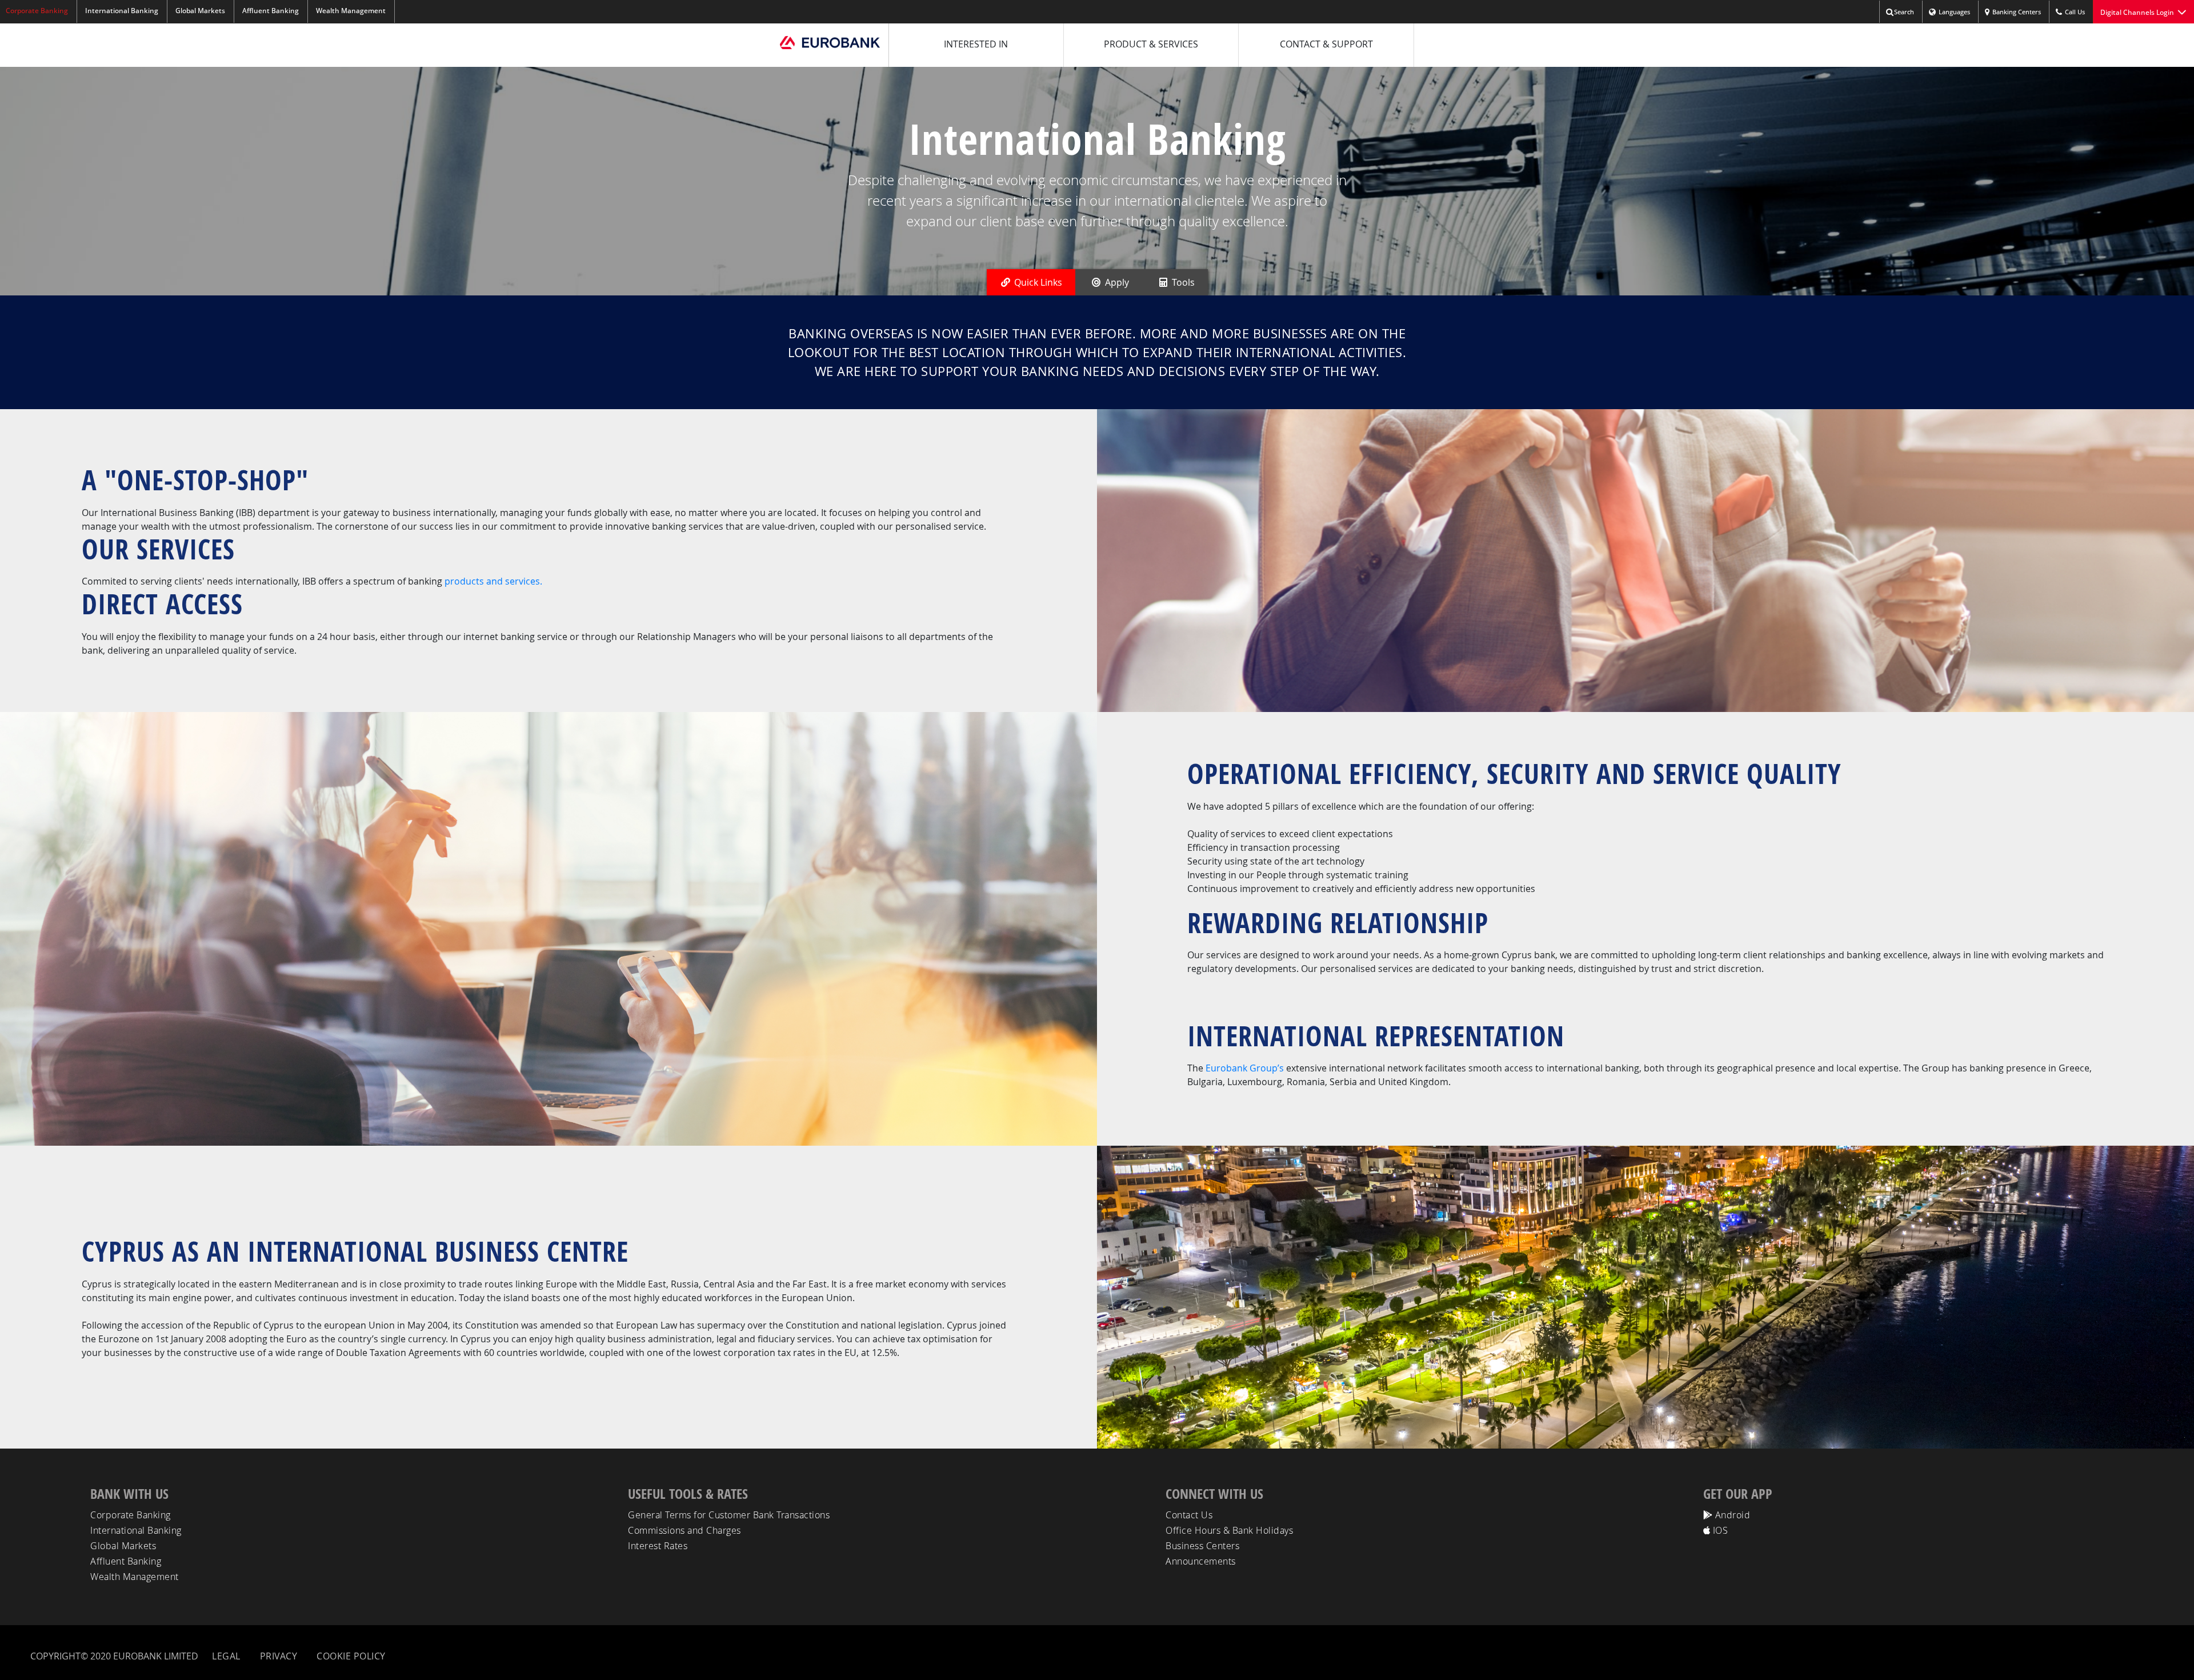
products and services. (493, 581)
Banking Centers (2017, 12)
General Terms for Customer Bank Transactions (729, 1515)
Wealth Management (351, 11)
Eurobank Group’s (1245, 1068)
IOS (1719, 1530)
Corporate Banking (131, 1515)
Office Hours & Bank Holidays (1229, 1530)
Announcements (1201, 1561)
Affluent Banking (271, 11)
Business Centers (1202, 1546)
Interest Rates (658, 1546)
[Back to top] (2175, 1658)
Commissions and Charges (684, 1530)
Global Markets (200, 11)
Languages (1954, 12)
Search (1904, 12)
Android (1731, 1515)
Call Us (2075, 12)
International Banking (122, 11)
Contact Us (1189, 1515)
